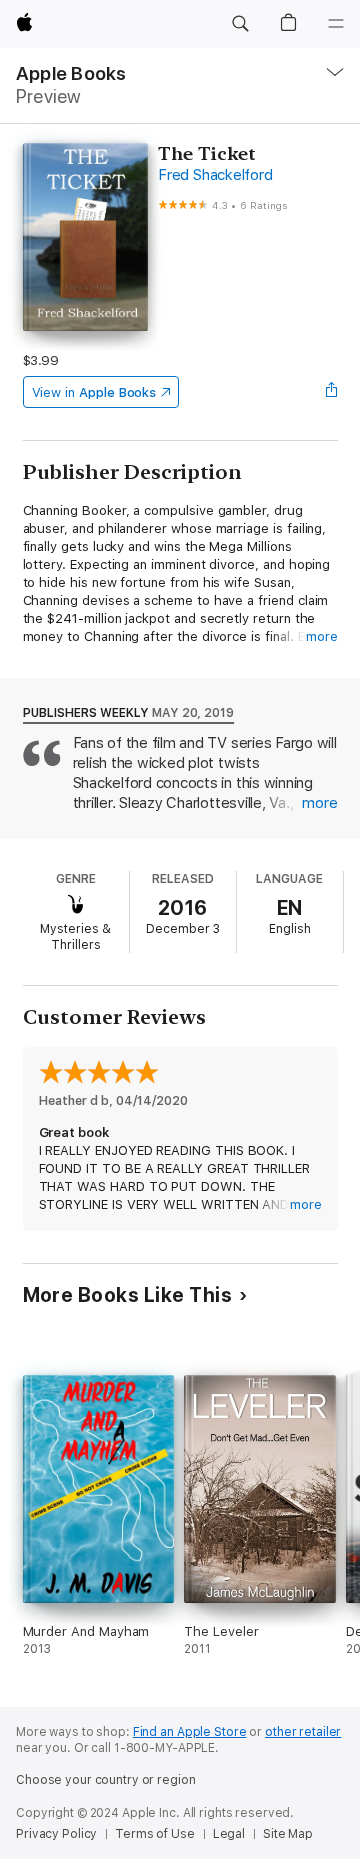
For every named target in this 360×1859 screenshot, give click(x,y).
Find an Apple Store (190, 1732)
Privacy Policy (56, 1834)
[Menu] (336, 24)
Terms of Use (155, 1834)
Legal (229, 1834)
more (322, 636)
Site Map (288, 1834)
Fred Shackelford (215, 175)
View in (94, 392)
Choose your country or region (106, 1780)
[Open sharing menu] (331, 392)
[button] (240, 24)
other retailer (303, 1732)
